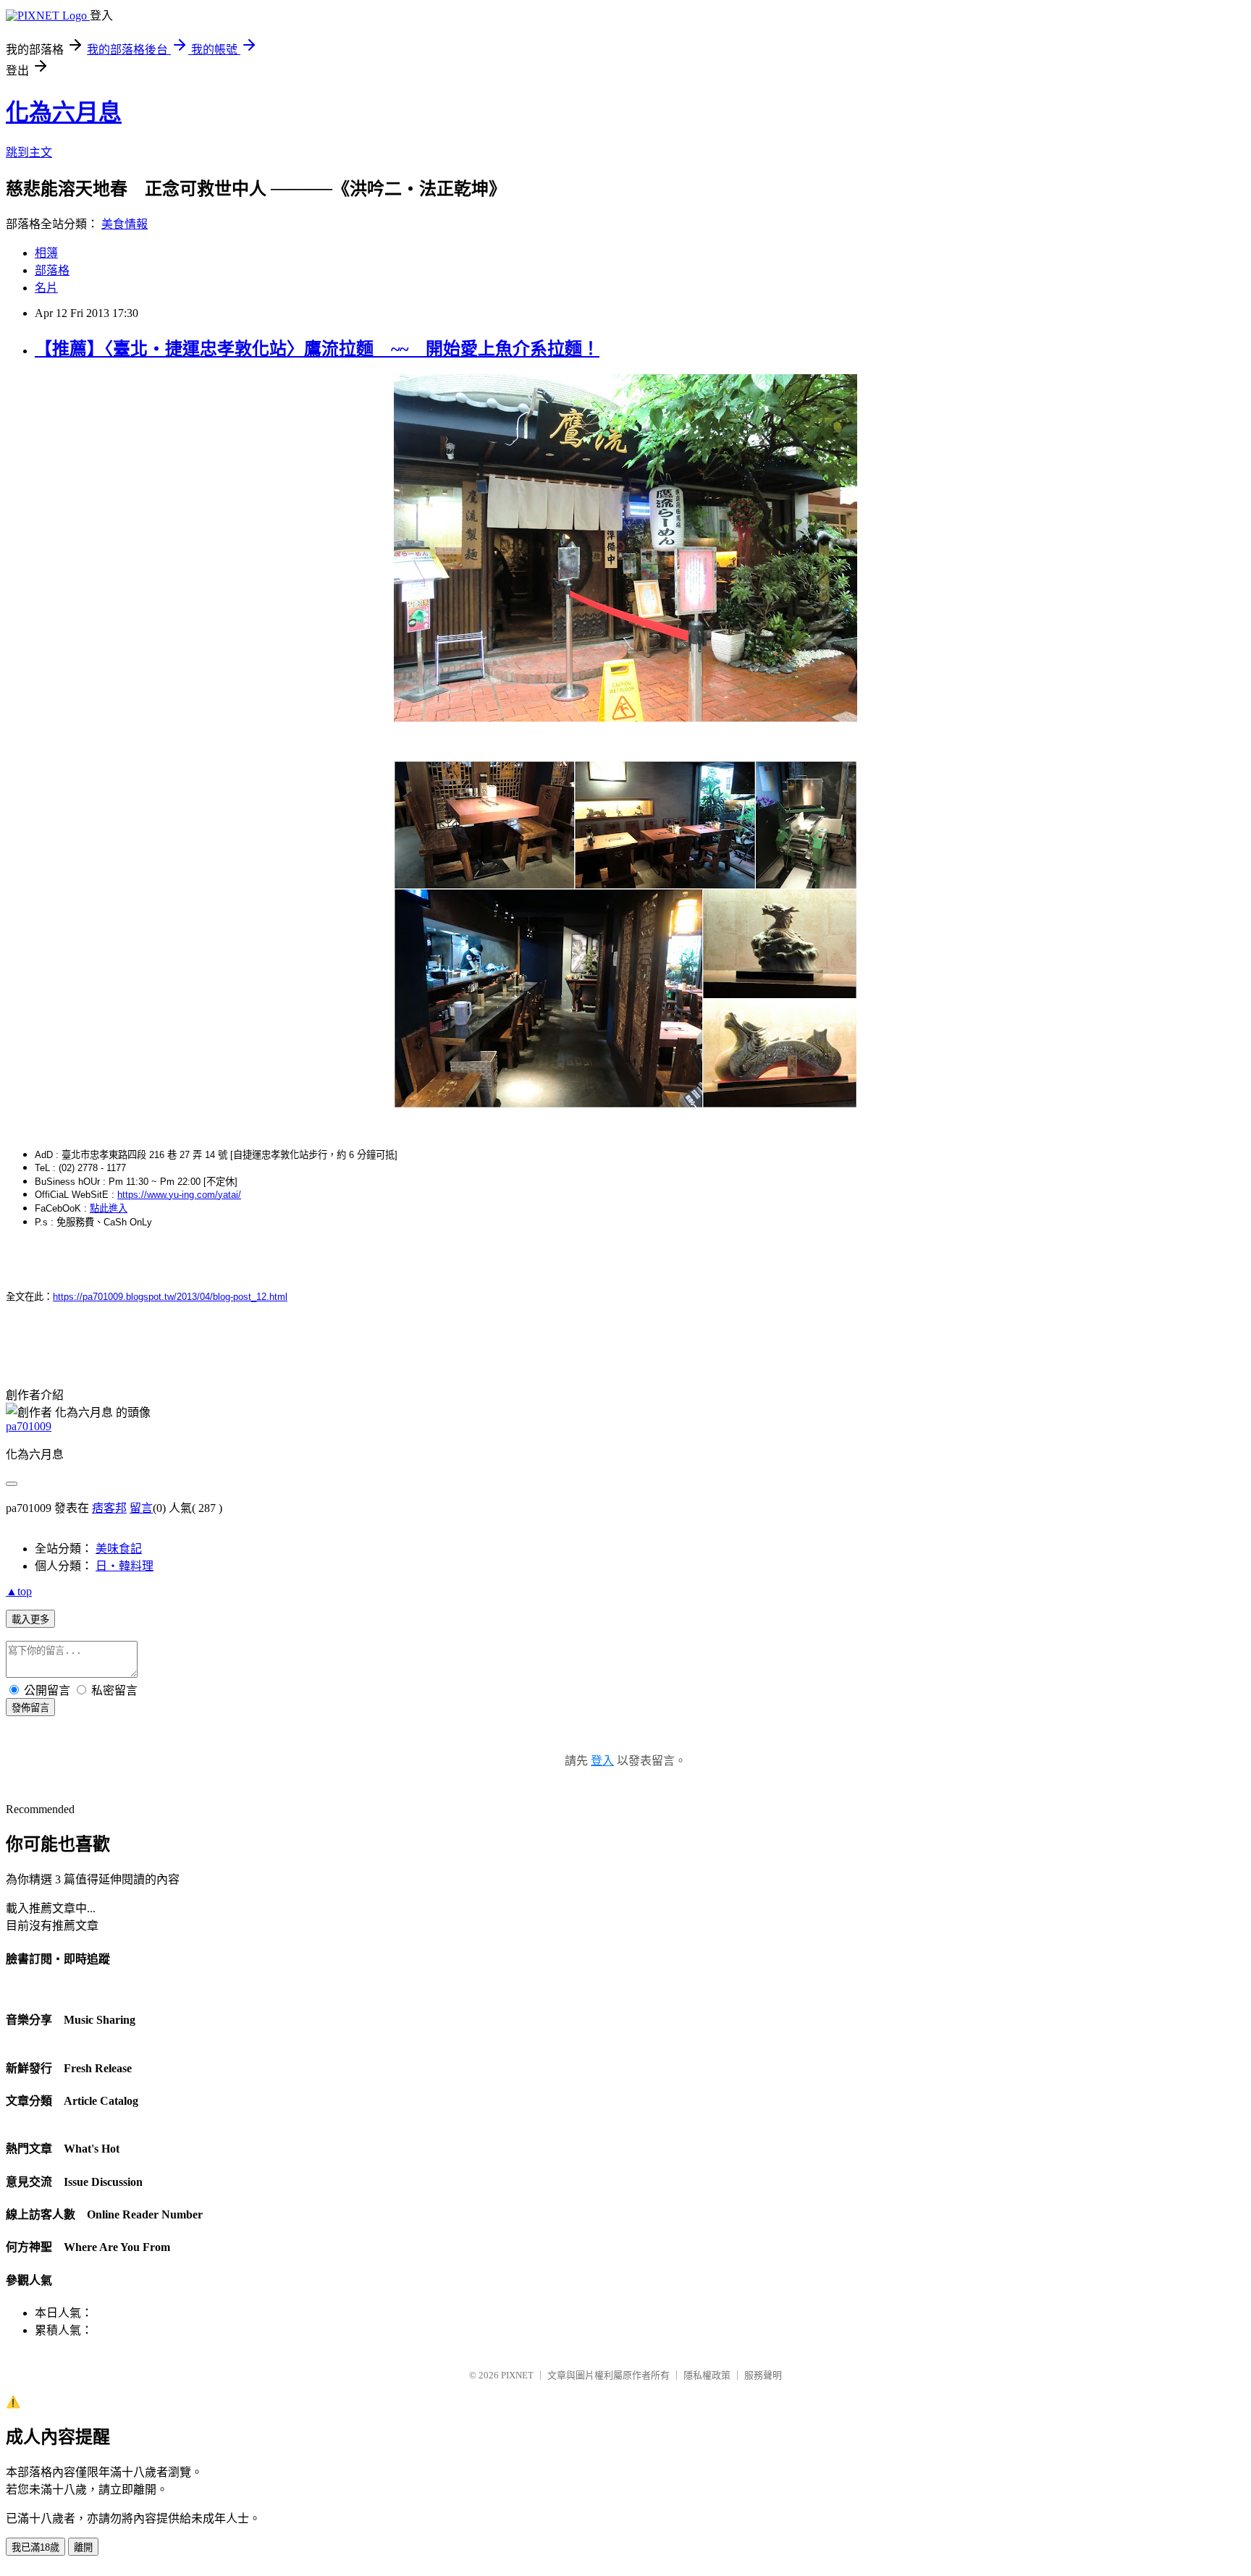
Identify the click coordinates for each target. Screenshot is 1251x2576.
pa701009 (29, 1426)
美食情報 (125, 224)
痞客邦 (109, 1508)
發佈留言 (30, 1708)
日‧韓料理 (125, 1566)
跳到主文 (29, 152)
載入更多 (30, 1619)
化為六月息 (64, 112)
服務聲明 (763, 2375)
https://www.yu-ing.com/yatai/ (179, 1195)
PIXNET (517, 2375)
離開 (83, 2547)
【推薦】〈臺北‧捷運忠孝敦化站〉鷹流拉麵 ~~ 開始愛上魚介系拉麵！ (317, 349)
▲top (19, 1591)
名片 (46, 288)
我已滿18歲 (35, 2547)
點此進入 (109, 1208)
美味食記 (119, 1549)
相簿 (46, 253)
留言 (141, 1508)
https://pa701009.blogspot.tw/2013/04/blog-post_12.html (170, 1297)
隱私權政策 (707, 2375)
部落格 (52, 270)
